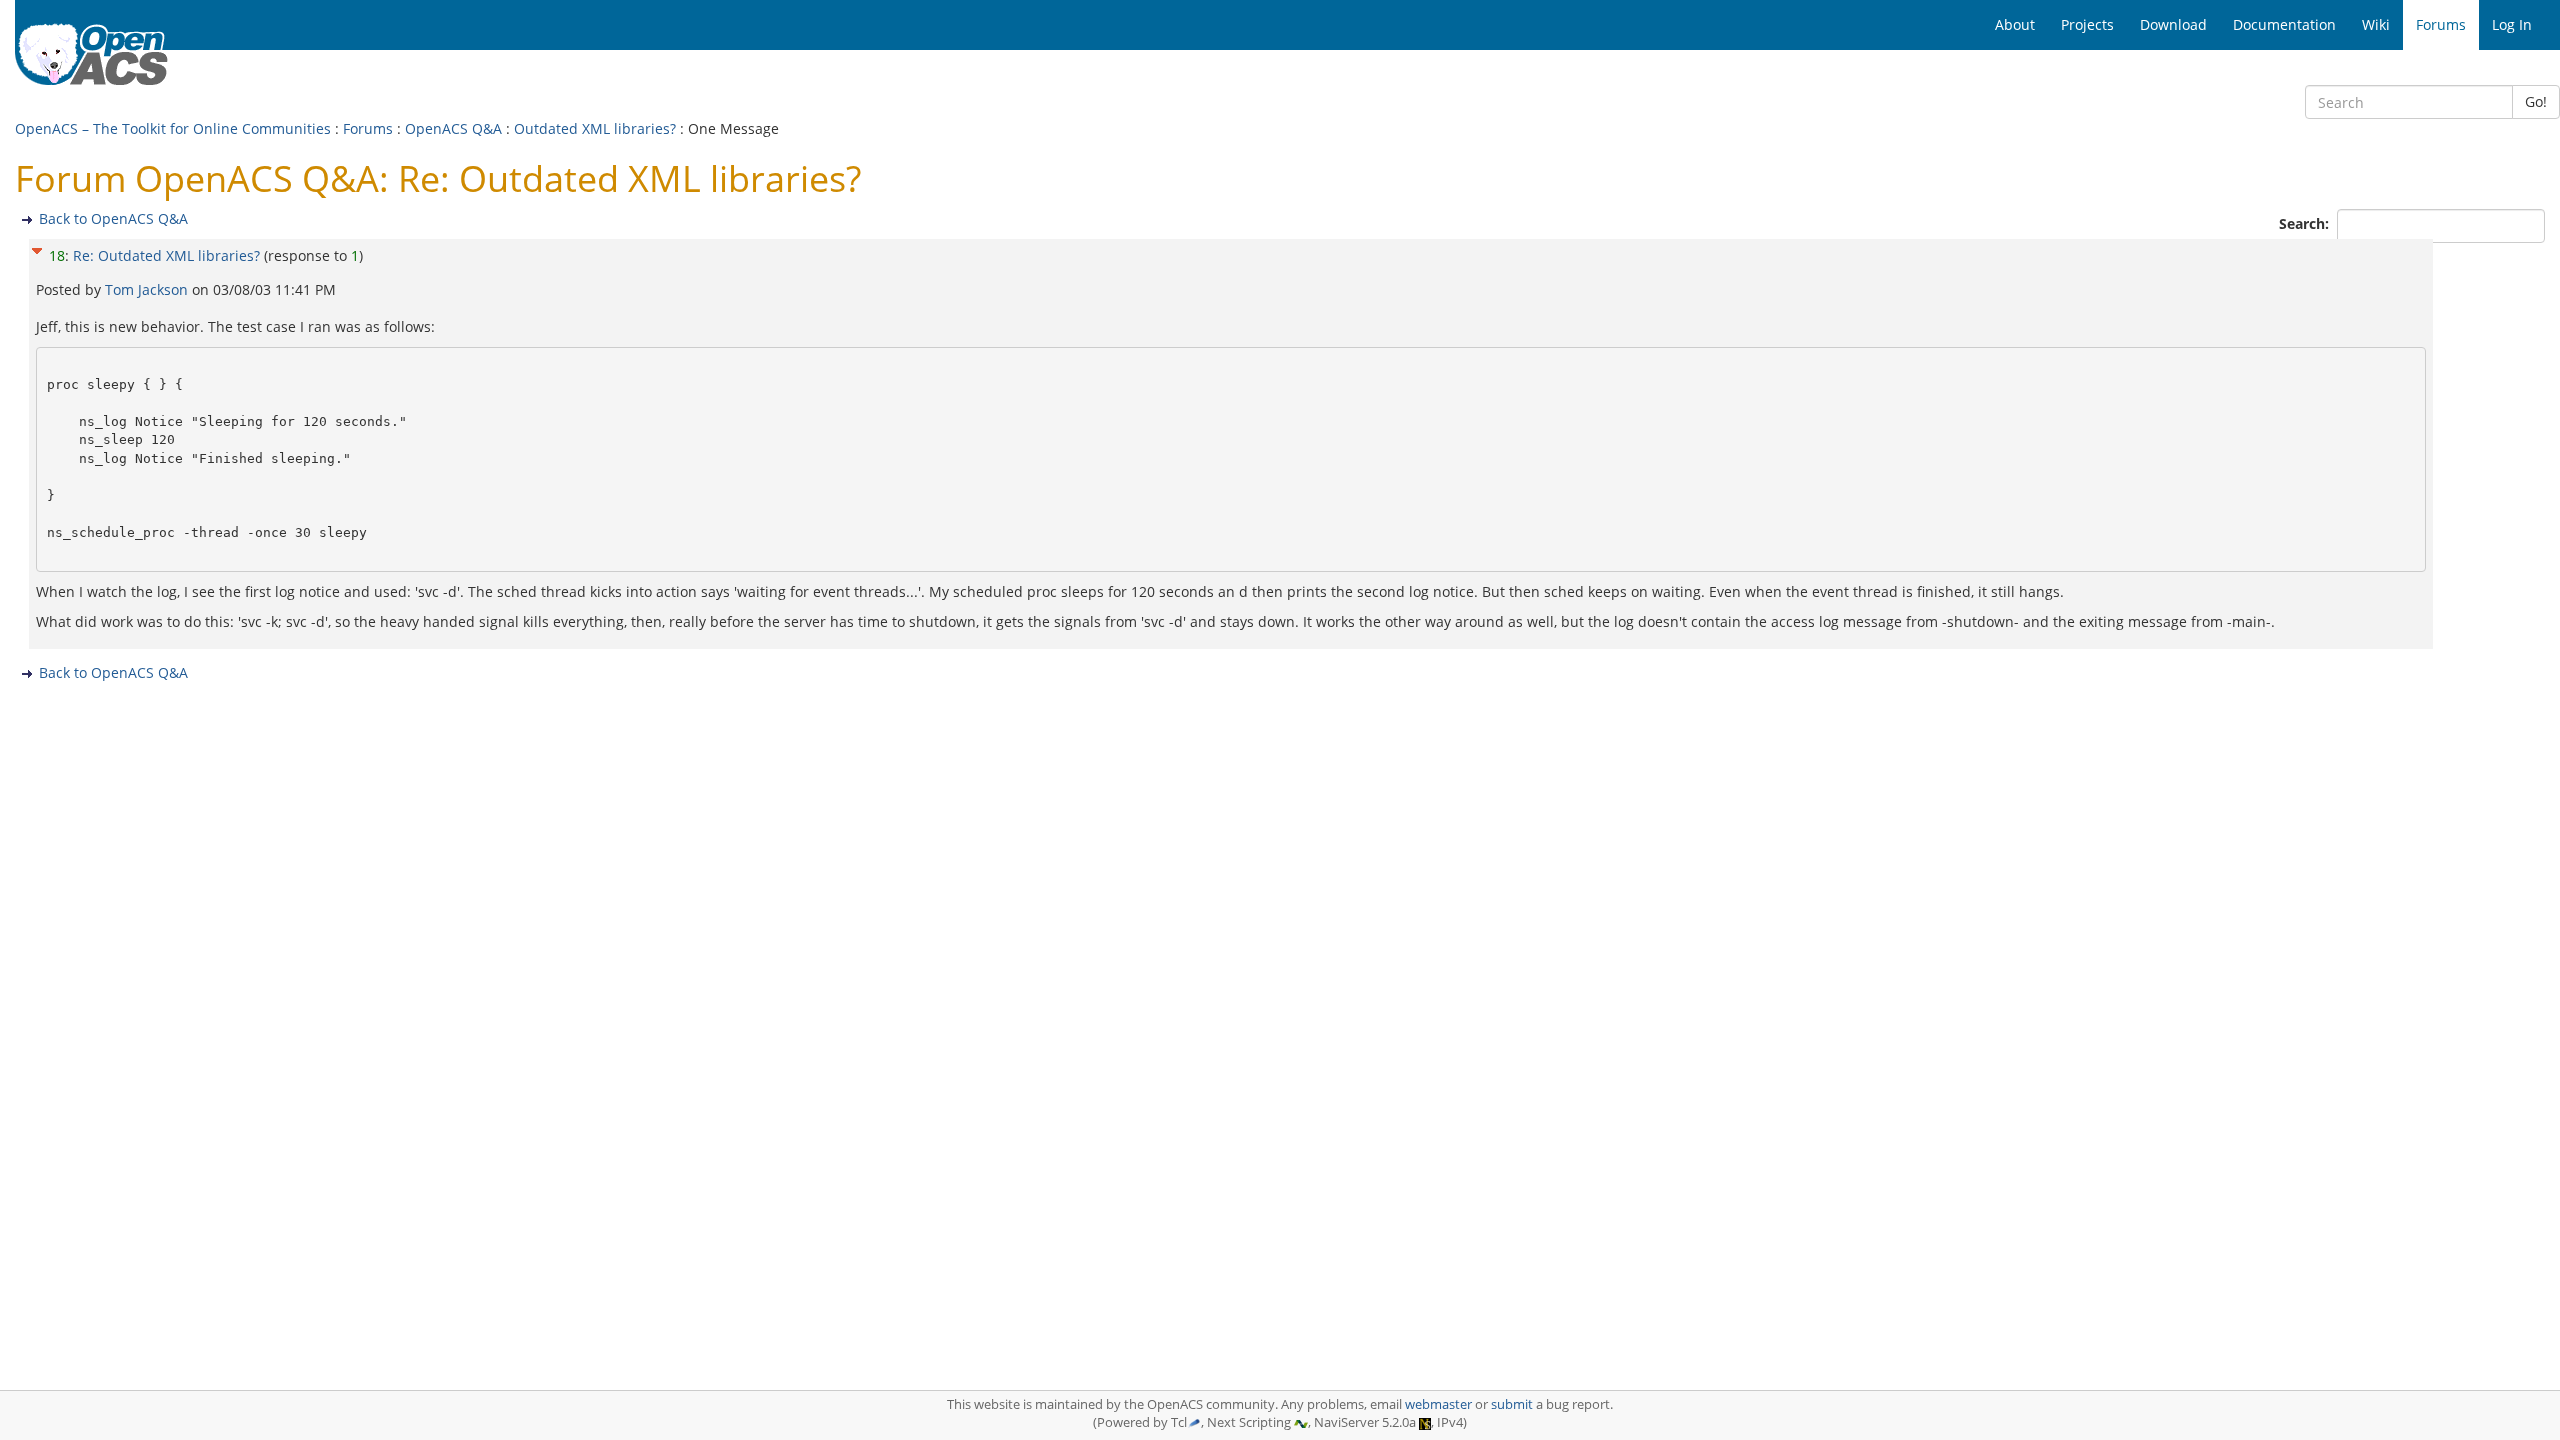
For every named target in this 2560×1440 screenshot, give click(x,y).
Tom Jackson (148, 289)
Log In (2512, 24)
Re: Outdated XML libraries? (166, 255)
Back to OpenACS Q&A (113, 218)
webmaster (1438, 1404)
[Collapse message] (37, 248)
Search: (2306, 223)
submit (1512, 1404)
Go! (2536, 101)
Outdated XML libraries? (595, 128)
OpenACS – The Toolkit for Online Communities (173, 128)
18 (57, 255)
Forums (368, 128)
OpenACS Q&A (453, 128)
